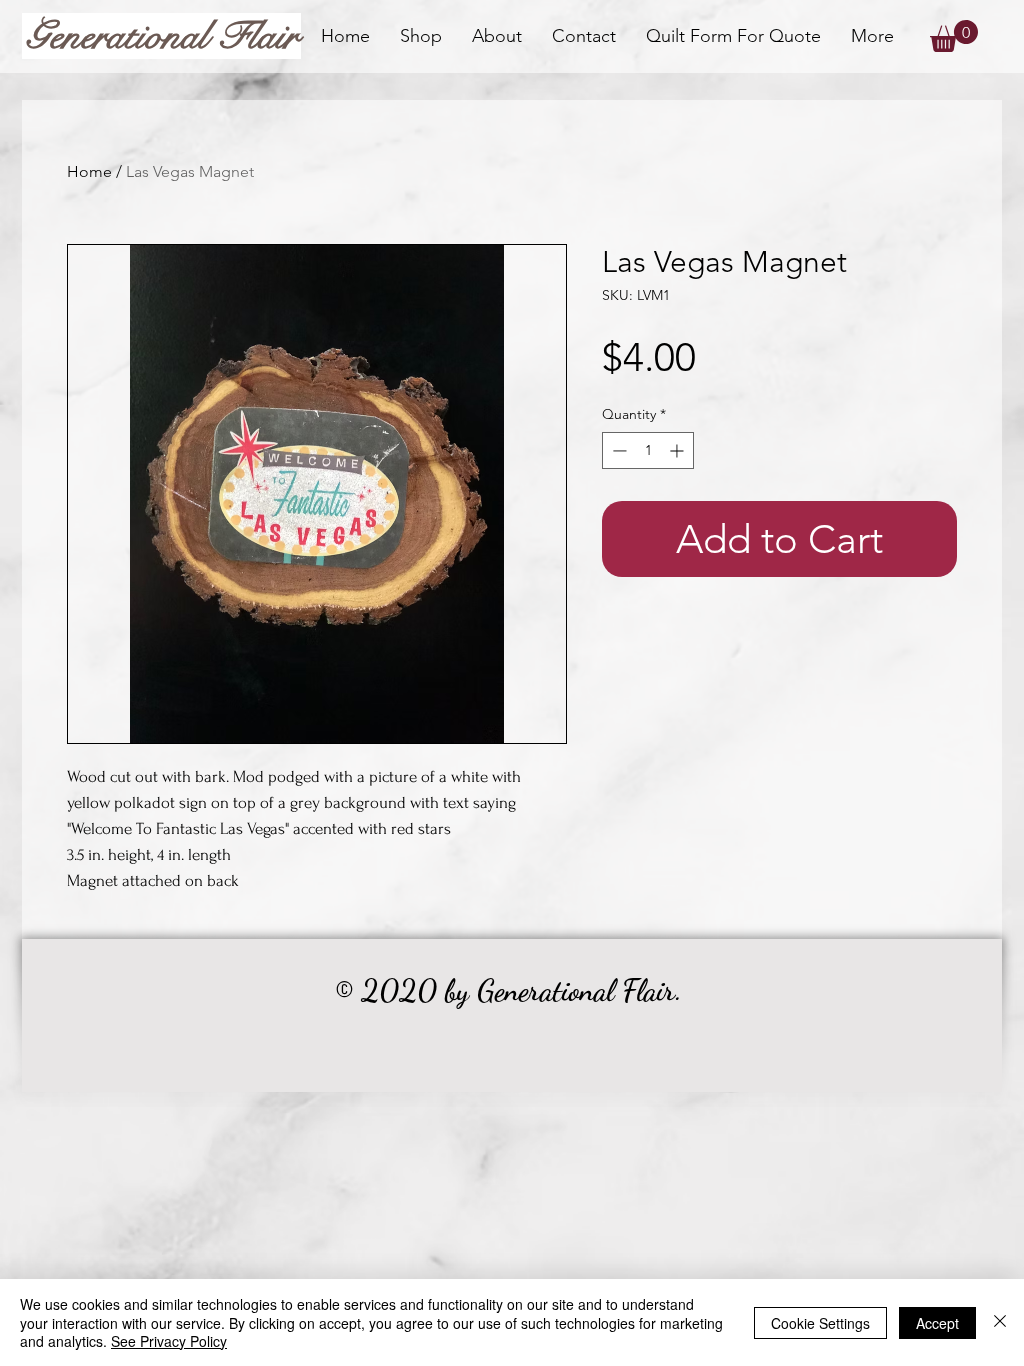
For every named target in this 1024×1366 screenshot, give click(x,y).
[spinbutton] (648, 450)
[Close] (1000, 1322)
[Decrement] (617, 450)
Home (89, 171)
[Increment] (678, 450)
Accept (937, 1323)
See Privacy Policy (169, 1341)
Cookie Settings (820, 1323)
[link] (954, 36)
